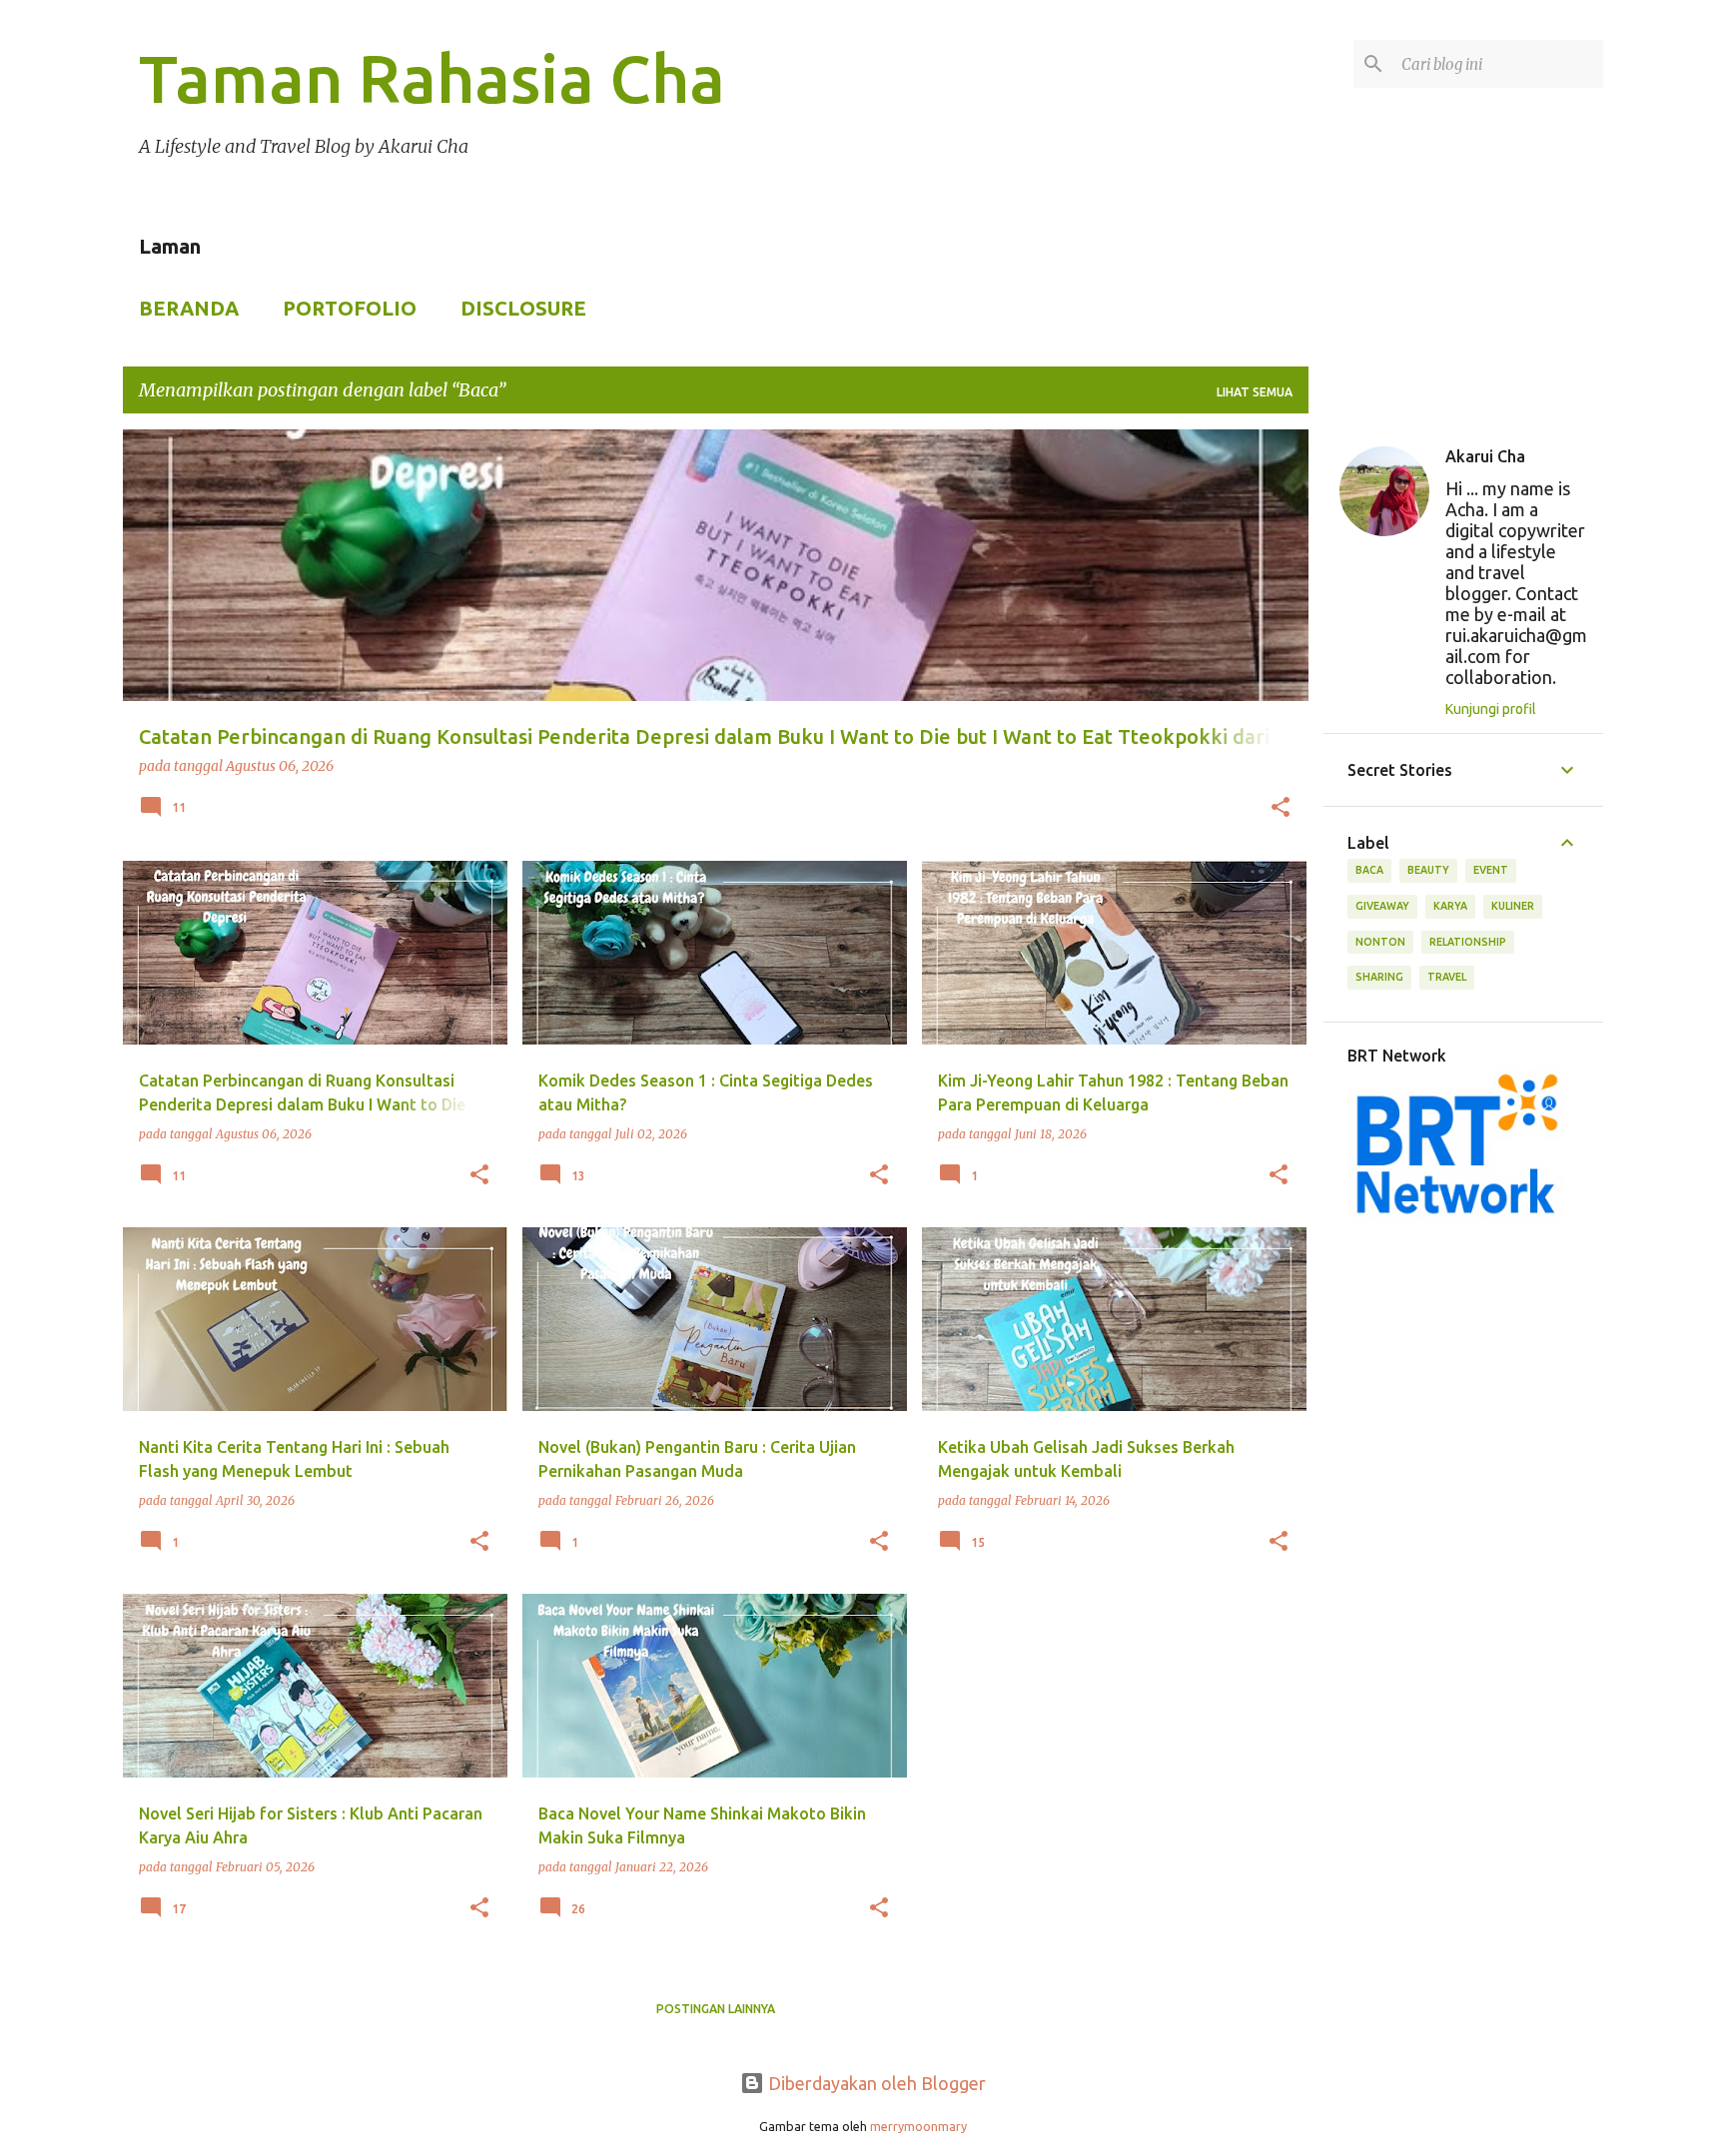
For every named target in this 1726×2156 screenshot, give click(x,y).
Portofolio (350, 308)
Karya (1450, 906)
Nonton (1380, 942)
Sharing (1379, 977)
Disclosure (523, 308)
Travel (1447, 977)
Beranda (189, 308)
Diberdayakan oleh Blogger (875, 2083)
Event (1491, 870)
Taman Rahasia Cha (432, 78)
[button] (1281, 809)
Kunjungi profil (1491, 709)
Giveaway (1382, 906)
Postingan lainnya (716, 2009)
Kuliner (1513, 906)
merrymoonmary (918, 2126)
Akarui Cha (1485, 456)
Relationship (1468, 942)
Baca (1369, 870)
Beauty (1428, 870)
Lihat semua (1255, 392)
